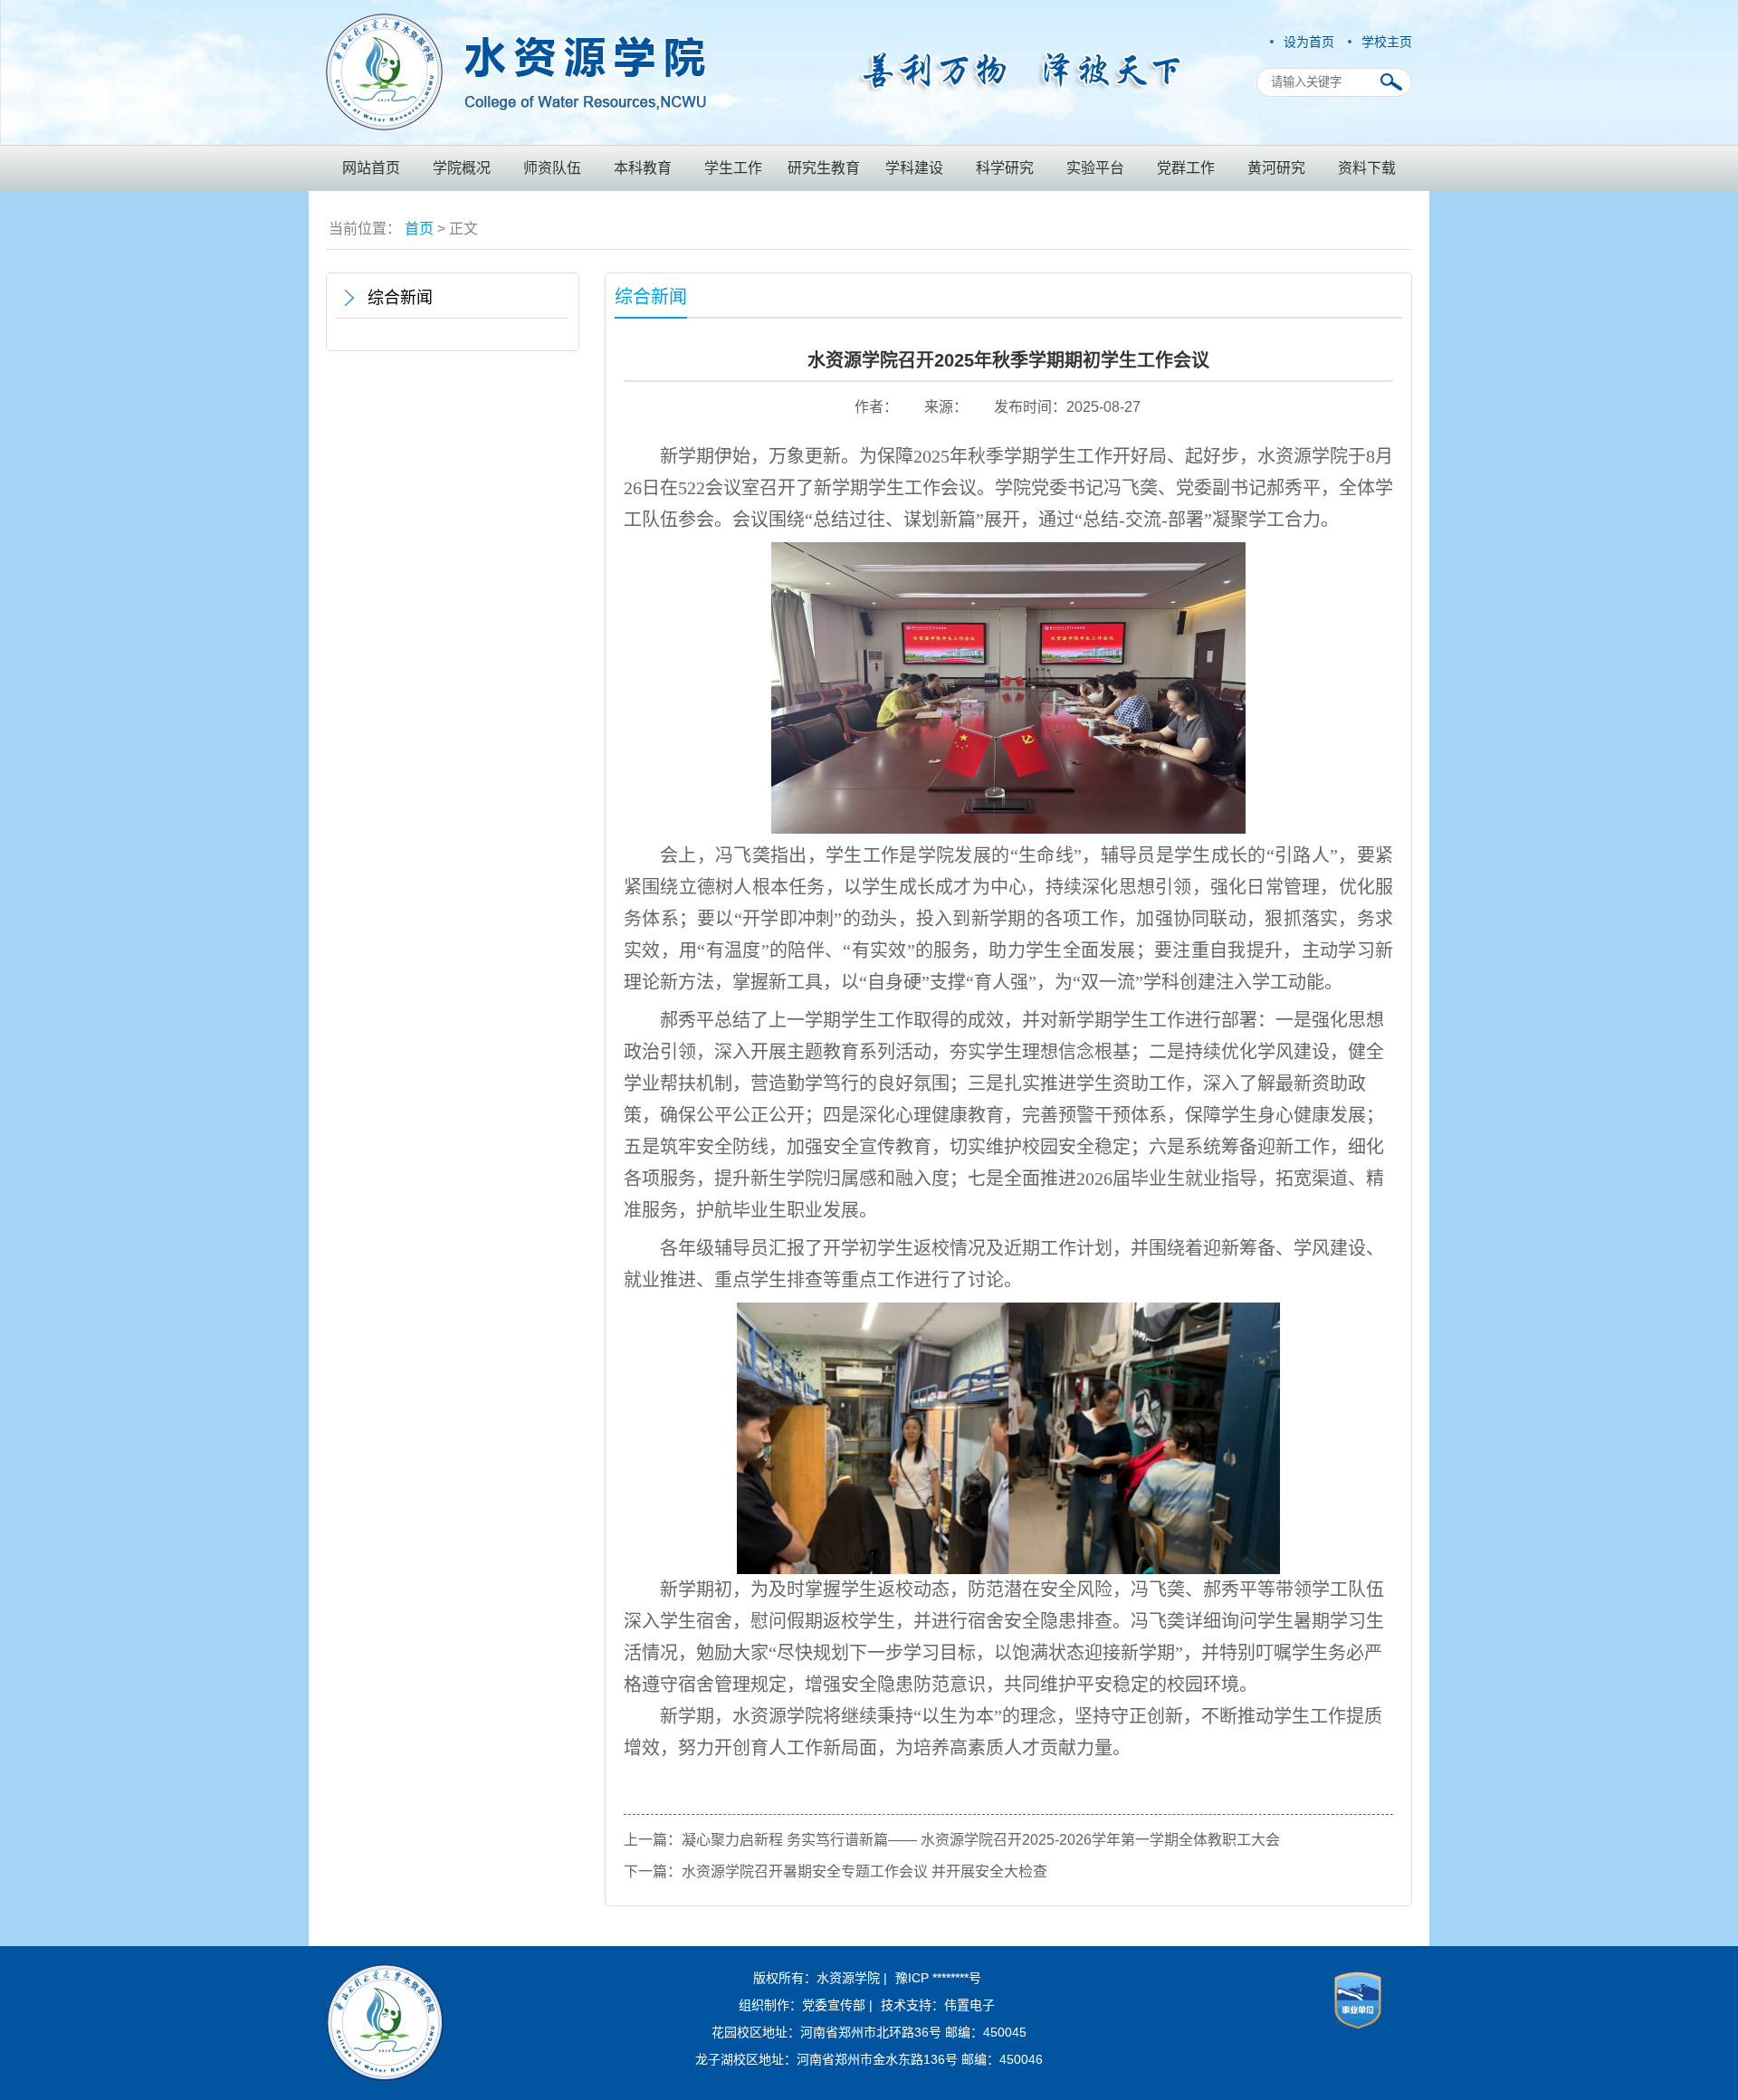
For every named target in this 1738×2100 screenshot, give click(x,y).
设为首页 (1309, 42)
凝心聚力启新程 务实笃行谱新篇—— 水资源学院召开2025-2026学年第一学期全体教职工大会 (981, 1840)
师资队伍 (552, 168)
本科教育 (643, 168)
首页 (419, 229)
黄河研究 (1276, 168)
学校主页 (1387, 42)
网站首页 (371, 168)
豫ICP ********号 (938, 1978)
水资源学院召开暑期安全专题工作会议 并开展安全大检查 (864, 1871)
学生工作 (733, 168)
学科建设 (914, 168)
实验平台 (1095, 168)
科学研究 (1005, 168)
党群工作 (1186, 168)
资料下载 (1367, 168)
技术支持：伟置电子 (938, 2005)
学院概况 (462, 168)
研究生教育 (824, 168)
